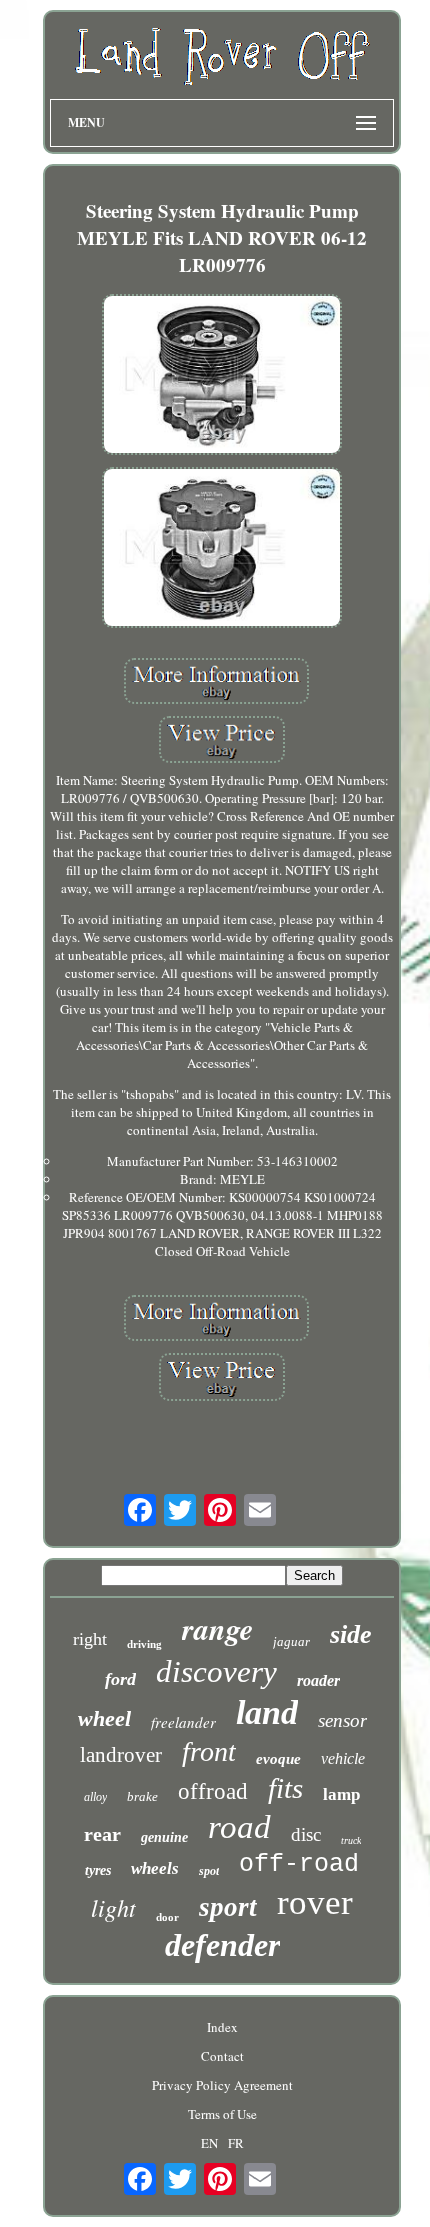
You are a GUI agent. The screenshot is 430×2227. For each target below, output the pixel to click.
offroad (213, 1791)
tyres (98, 1870)
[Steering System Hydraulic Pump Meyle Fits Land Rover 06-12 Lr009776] (222, 376)
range (217, 1629)
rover (315, 1902)
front (209, 1751)
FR (236, 2143)
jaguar (291, 1641)
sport (228, 1907)
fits (285, 1788)
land (267, 1712)
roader (318, 1680)
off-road (299, 1864)
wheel (104, 1718)
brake (142, 1796)
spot (209, 1871)
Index (222, 2027)
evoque (278, 1759)
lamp (341, 1794)
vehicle (343, 1758)
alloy (95, 1797)
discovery (216, 1671)
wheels (155, 1868)
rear (102, 1834)
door (167, 1917)
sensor (342, 1720)
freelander (183, 1722)
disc (306, 1834)
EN (209, 2143)
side (351, 1634)
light (113, 1907)
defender (222, 1945)
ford (120, 1679)
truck (351, 1840)
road (239, 1827)
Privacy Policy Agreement (222, 2085)
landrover (121, 1755)
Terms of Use (222, 2114)
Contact (222, 2056)
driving (144, 1644)
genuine (164, 1837)
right (90, 1639)
